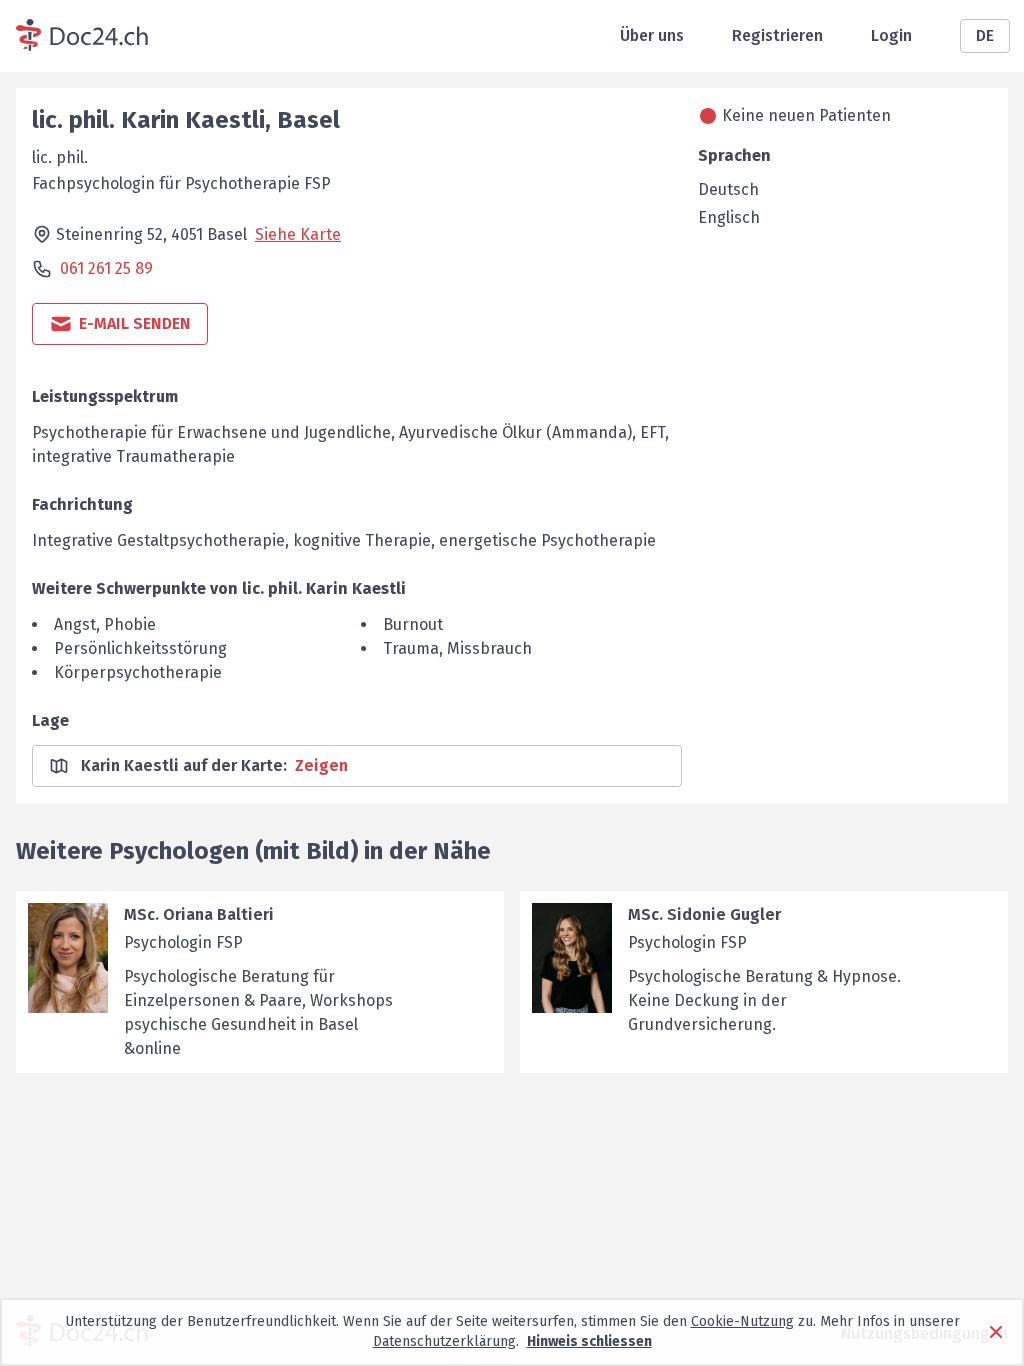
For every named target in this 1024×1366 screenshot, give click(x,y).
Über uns (652, 35)
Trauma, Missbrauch (457, 648)
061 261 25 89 (106, 268)
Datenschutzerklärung (444, 1341)
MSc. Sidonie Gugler (704, 914)
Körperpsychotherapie (138, 672)
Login (891, 35)
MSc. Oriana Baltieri (199, 914)
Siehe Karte (298, 234)
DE (985, 35)
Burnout (413, 624)
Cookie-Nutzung (742, 1321)
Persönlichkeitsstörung (140, 648)
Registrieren (777, 35)
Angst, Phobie (105, 624)
